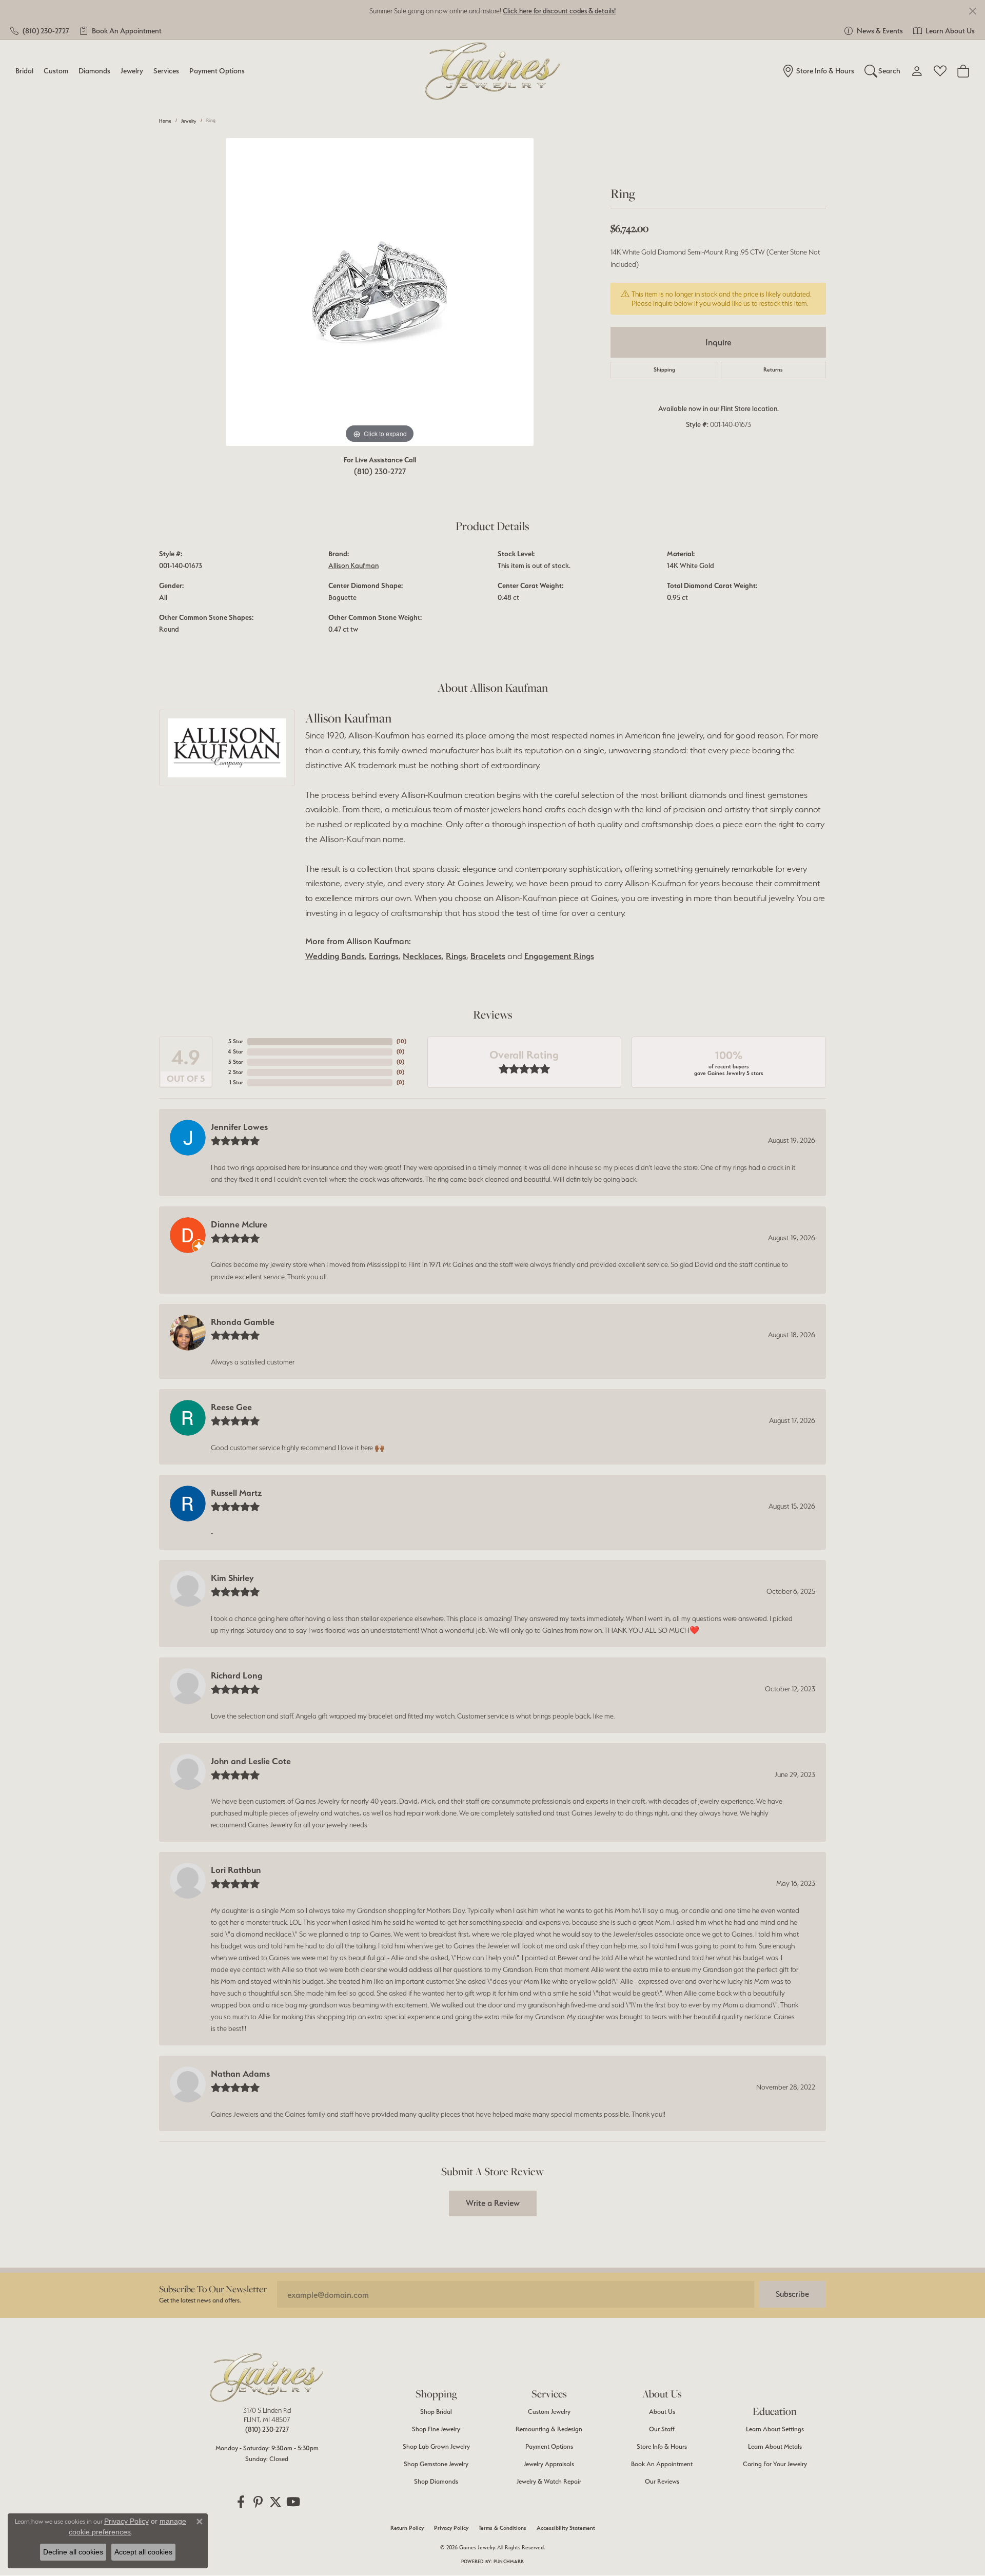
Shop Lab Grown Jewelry (436, 2446)
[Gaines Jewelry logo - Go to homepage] (493, 71)
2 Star (236, 1072)
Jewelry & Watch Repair (549, 2481)
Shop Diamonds (436, 2481)
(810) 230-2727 (380, 471)
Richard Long (237, 1675)
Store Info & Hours (662, 2446)
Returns (773, 370)
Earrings (384, 956)
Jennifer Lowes (239, 1127)
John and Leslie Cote (251, 1761)
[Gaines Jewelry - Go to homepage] (267, 2377)
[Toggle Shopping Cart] (963, 71)
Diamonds (94, 71)
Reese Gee (231, 1407)
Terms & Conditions (503, 2528)
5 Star (236, 1041)
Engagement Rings (559, 956)
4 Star (235, 1052)
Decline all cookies (73, 2552)
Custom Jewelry (549, 2412)
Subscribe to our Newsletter (213, 2289)
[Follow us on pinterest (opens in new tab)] (258, 2502)
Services (166, 71)
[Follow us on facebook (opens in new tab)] (241, 2502)
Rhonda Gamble (243, 1322)
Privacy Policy (451, 2528)
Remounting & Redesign (549, 2429)
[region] (380, 292)
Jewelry (132, 71)
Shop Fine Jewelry (436, 2429)
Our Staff (662, 2429)
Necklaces (422, 956)
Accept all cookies (143, 2552)
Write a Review (493, 2203)
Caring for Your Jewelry (775, 2464)
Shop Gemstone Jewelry (436, 2464)
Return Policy (407, 2528)
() (401, 1041)
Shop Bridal (436, 2412)
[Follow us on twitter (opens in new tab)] (275, 2502)
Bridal (24, 71)
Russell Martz (237, 1493)
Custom (56, 71)
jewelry (189, 121)
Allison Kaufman (353, 565)
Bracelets (488, 956)
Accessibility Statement (566, 2528)
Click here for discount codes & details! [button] (559, 11)
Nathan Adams (240, 2074)
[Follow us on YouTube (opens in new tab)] (293, 2502)
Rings (456, 956)
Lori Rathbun (236, 1870)
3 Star (236, 1062)
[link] (40, 31)
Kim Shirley (232, 1578)
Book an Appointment (662, 2464)
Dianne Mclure (239, 1224)
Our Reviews (662, 2481)
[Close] (972, 11)
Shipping (664, 370)
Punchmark (509, 2561)
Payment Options (217, 71)
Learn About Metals (775, 2446)
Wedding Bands (335, 956)
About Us (662, 2412)
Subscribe (792, 2294)
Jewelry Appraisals (549, 2464)
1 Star (236, 1082)
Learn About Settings (775, 2429)
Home (165, 121)
